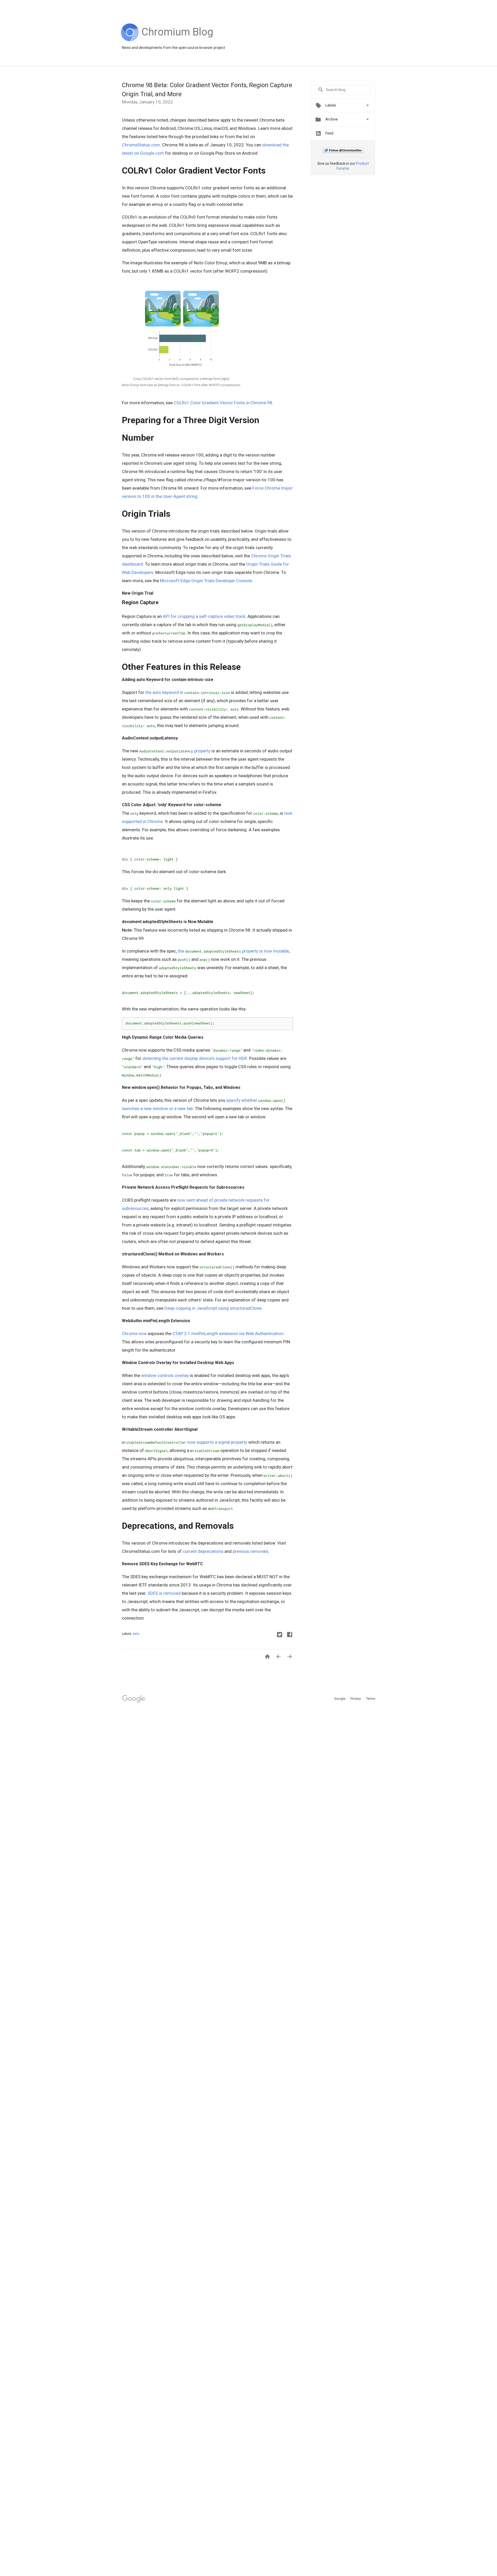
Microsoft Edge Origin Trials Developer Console (206, 581)
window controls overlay (165, 1375)
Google (340, 1699)
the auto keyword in (188, 692)
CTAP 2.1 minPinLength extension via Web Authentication (228, 1334)
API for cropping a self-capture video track (204, 616)
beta (136, 1634)
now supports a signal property (185, 1442)
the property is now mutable (233, 951)
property (175, 751)
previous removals (251, 1551)
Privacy (356, 1699)
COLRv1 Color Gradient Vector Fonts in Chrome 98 (223, 403)
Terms (371, 1699)
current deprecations (203, 1551)
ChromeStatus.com (141, 145)
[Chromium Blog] (177, 40)
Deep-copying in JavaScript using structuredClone (213, 1308)
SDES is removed (164, 1593)
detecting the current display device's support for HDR (195, 1058)
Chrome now (134, 1334)
